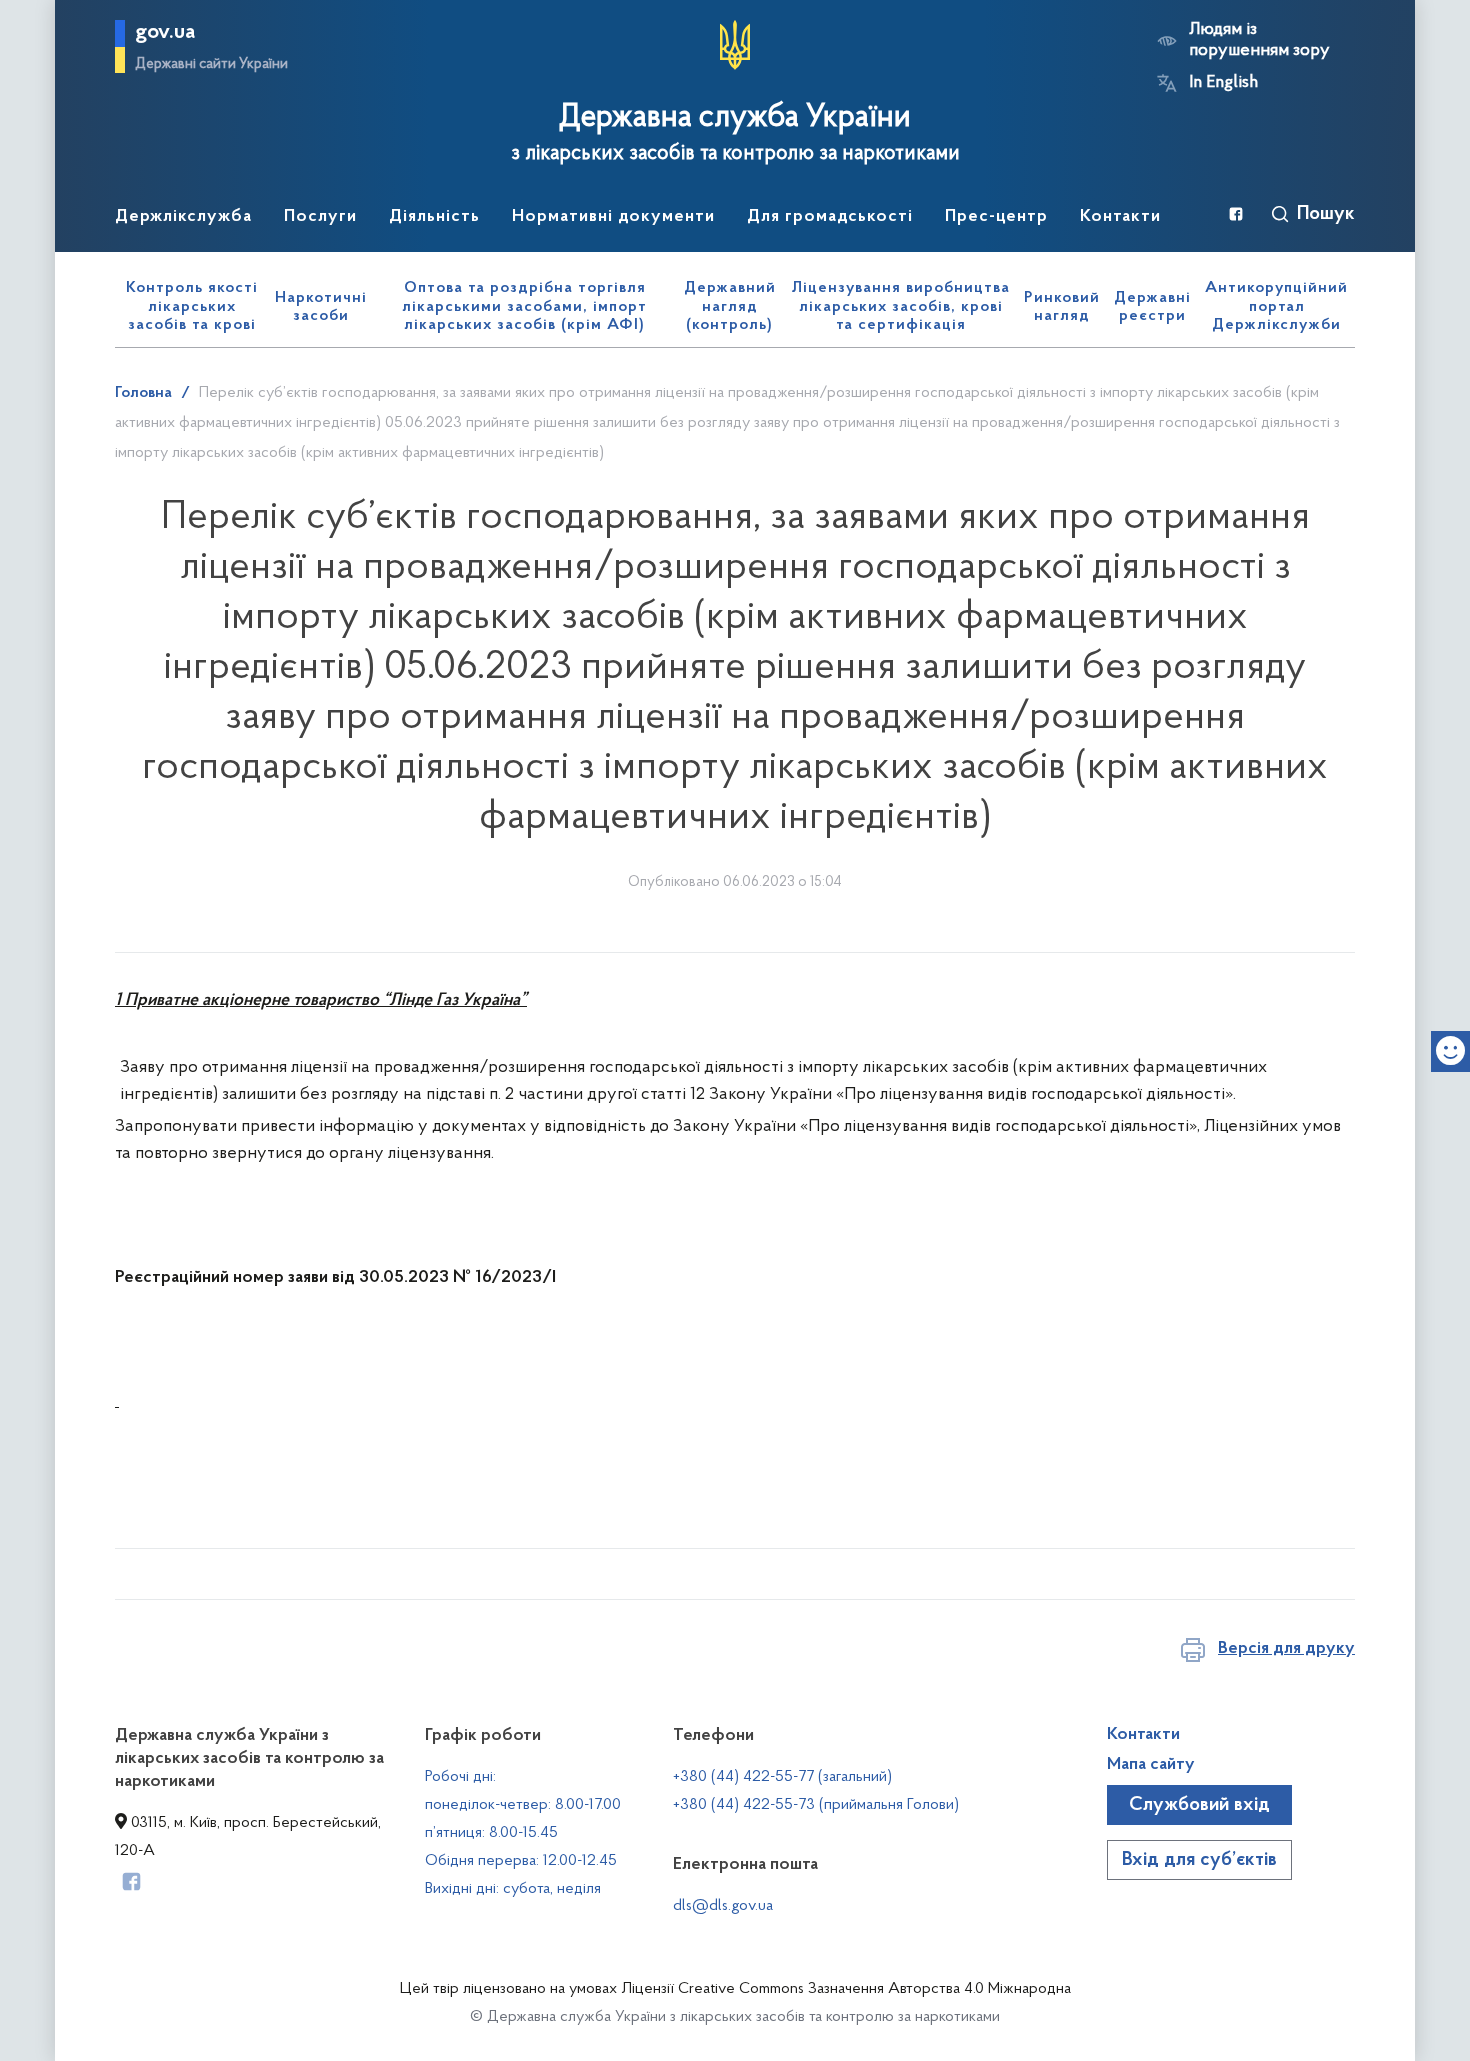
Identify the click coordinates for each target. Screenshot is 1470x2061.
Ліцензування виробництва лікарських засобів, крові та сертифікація (901, 306)
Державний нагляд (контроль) (730, 306)
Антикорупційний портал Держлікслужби (1276, 306)
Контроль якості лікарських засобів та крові (192, 306)
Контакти (1143, 1735)
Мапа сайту (1151, 1765)
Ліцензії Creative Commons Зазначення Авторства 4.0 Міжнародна (846, 1989)
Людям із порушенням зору (1259, 40)
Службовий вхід (1199, 1805)
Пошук (1326, 214)
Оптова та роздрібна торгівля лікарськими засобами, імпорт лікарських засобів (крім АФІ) (524, 306)
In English (1223, 83)
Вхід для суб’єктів (1199, 1860)
